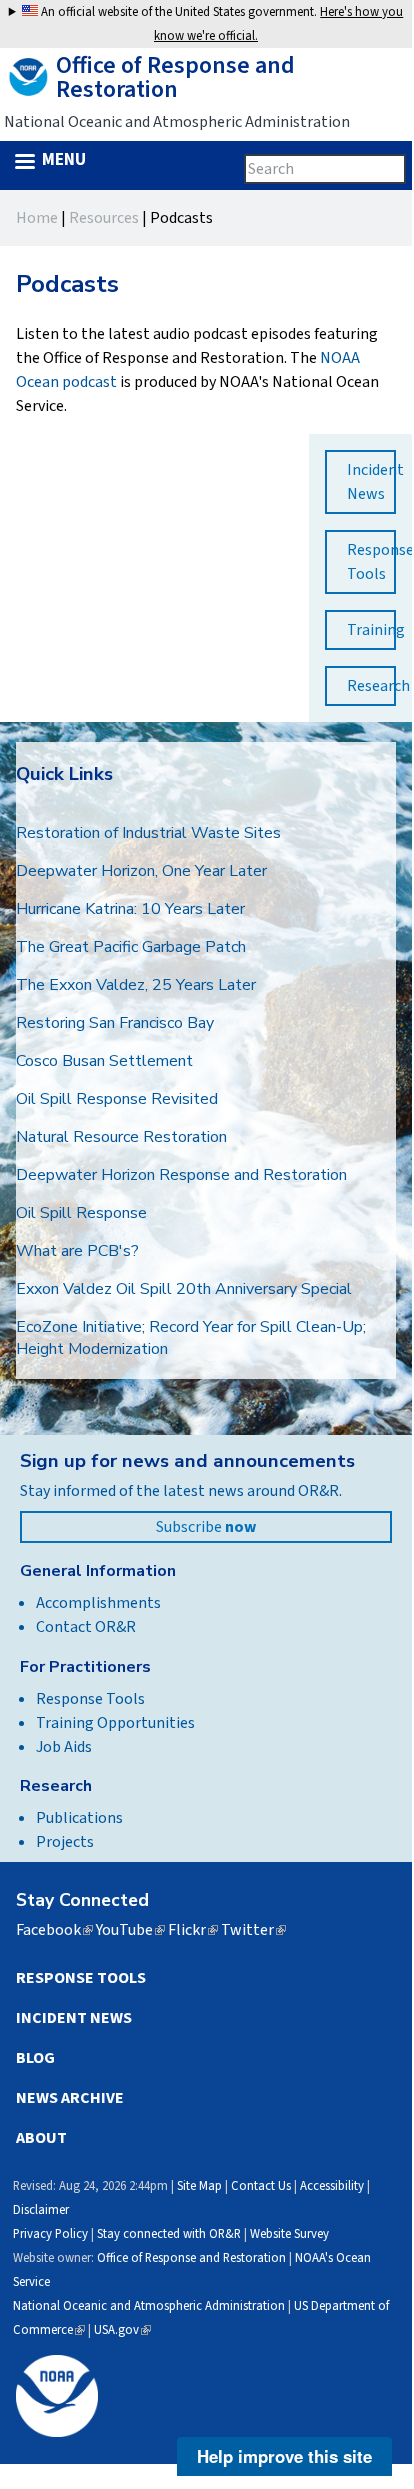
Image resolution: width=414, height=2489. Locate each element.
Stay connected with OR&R (169, 2234)
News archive (70, 2098)
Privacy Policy (50, 2234)
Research (371, 686)
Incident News (371, 482)
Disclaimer (41, 2210)
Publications (79, 1818)
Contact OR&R (86, 1627)
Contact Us (261, 2186)
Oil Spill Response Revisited (117, 1099)
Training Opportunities (115, 1723)
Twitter (253, 1930)
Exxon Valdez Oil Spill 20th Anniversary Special (184, 1289)
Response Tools (371, 562)
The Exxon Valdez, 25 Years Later (136, 985)
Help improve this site (284, 2456)
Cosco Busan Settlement (104, 1061)
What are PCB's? (77, 1251)
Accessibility (332, 2186)
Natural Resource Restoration (121, 1137)
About (41, 2138)
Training (371, 630)
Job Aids (64, 1747)
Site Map (199, 2186)
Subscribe (206, 1527)
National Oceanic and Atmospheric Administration (149, 2306)
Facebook (54, 1930)
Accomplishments (98, 1603)
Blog (35, 2058)
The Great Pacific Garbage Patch (131, 947)
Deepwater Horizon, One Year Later (141, 871)
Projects (65, 1842)
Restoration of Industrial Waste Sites (148, 833)
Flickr (193, 1930)
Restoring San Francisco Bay (115, 1023)
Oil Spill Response (81, 1213)
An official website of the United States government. (220, 24)
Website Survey (289, 2234)
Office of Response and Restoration (191, 2258)
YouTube (130, 1930)
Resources (104, 218)
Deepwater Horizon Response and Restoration (181, 1175)
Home (37, 218)
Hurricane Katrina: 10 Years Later (130, 909)
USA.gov (122, 2330)
